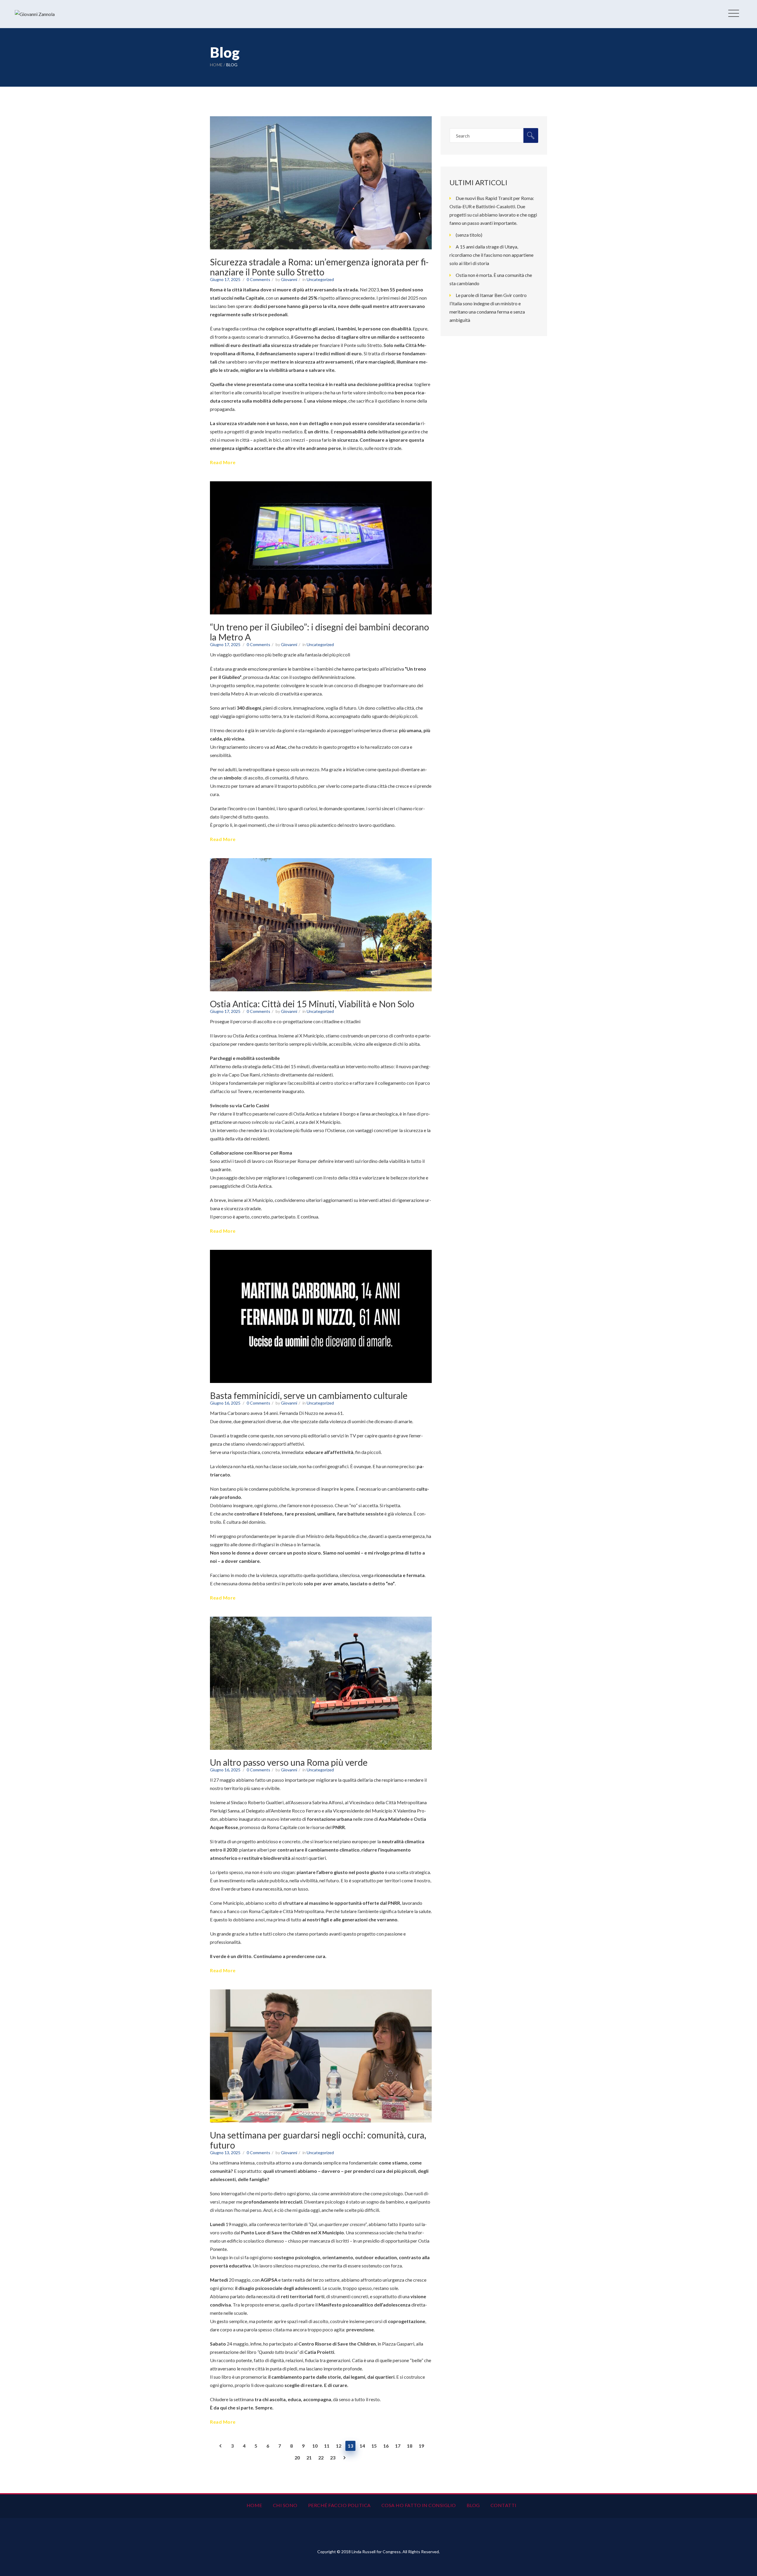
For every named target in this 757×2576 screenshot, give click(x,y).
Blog (473, 2505)
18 (410, 2446)
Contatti (504, 2505)
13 (350, 2446)
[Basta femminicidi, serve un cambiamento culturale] (321, 1254)
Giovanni (289, 279)
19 (421, 2446)
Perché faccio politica (339, 2505)
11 (327, 2446)
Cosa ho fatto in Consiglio (419, 2505)
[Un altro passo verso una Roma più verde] (321, 1621)
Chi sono (285, 2505)
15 (374, 2446)
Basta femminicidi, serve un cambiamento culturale (309, 1395)
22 (321, 2458)
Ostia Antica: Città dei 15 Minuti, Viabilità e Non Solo (312, 1004)
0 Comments (258, 279)
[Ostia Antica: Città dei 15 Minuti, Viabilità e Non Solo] (321, 862)
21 (309, 2458)
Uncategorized (320, 279)
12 (339, 2446)
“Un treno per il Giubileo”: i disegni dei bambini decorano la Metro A (320, 632)
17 (398, 2446)
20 (297, 2458)
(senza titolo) (469, 235)
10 (315, 2446)
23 (333, 2458)
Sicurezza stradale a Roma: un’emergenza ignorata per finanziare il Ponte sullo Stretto (319, 267)
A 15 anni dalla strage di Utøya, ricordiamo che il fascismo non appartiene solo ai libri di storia (491, 255)
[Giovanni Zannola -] (35, 14)
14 (362, 2446)
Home (216, 65)
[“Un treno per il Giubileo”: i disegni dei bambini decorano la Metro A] (321, 485)
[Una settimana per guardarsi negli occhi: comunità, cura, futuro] (321, 1993)
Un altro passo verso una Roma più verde (289, 1762)
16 (386, 2446)
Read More (223, 462)
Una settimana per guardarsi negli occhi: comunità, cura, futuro (318, 2140)
